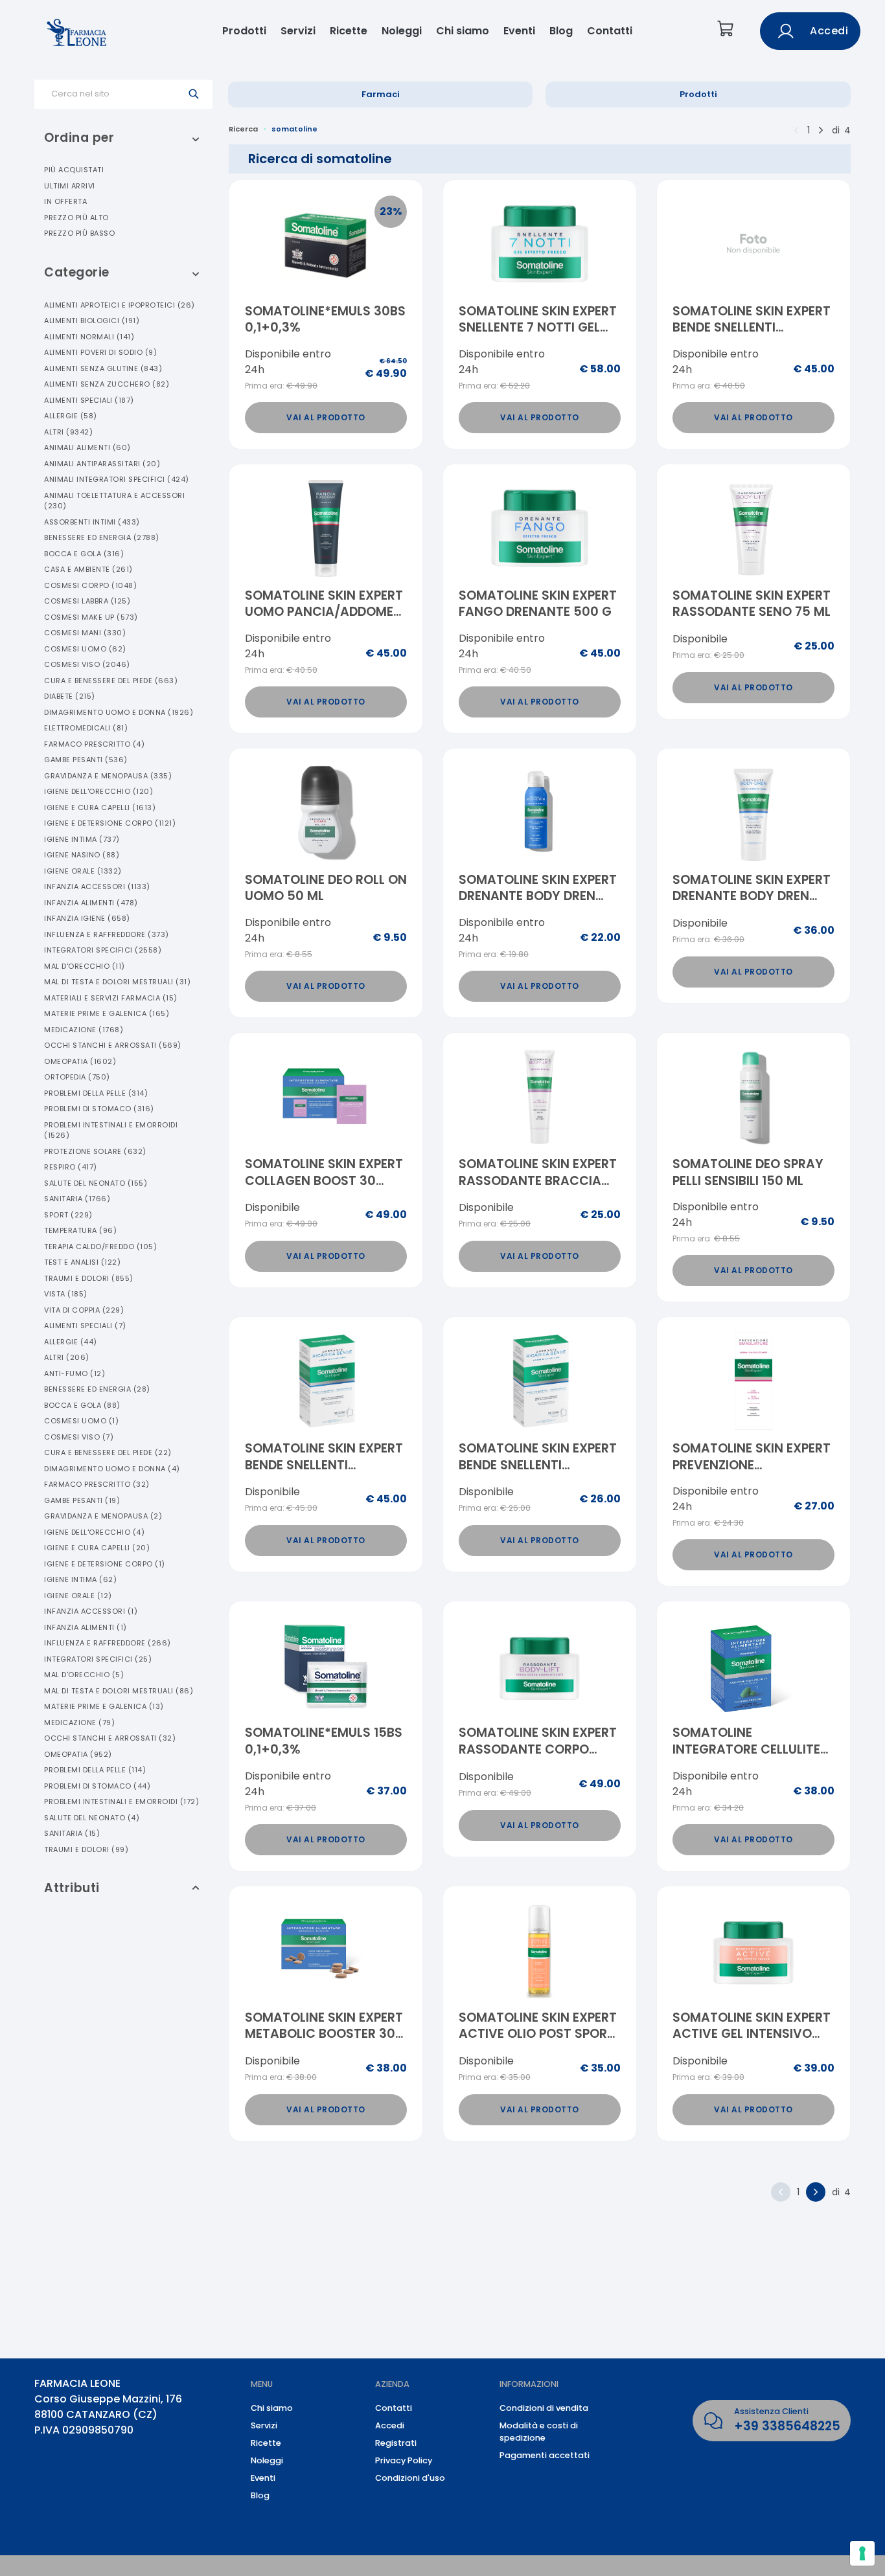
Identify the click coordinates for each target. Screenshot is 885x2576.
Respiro (71, 1167)
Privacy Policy (404, 2460)
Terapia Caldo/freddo (100, 1247)
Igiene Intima (82, 839)
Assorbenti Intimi (92, 522)
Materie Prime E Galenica (107, 1013)
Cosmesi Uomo (85, 649)
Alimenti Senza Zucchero (107, 384)
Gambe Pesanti (86, 760)
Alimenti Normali (89, 337)
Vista (66, 1294)
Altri (68, 432)
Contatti (610, 31)
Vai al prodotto (326, 417)
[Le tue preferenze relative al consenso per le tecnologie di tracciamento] (862, 2553)
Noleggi (402, 31)
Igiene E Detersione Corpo (110, 823)
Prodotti (244, 31)
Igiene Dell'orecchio (98, 791)
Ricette (349, 31)
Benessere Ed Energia (102, 537)
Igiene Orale (83, 871)
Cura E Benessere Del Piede (111, 681)
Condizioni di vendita (544, 2408)
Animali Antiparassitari (102, 464)
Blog (561, 31)
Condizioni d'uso (410, 2478)
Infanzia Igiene (87, 918)
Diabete (70, 696)
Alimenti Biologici (92, 321)
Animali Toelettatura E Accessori (114, 501)
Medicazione (84, 1030)
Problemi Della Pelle (96, 1093)
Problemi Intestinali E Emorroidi (111, 1130)
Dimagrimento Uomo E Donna (119, 712)
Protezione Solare (95, 1151)
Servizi (298, 31)
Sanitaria (77, 1199)
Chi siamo (463, 31)
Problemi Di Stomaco (99, 1109)
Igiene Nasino (82, 855)
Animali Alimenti (87, 447)
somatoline (294, 129)
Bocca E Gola (84, 554)
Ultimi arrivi (70, 186)
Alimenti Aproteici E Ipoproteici (120, 305)
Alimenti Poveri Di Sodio (100, 352)
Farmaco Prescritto (94, 744)
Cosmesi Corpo (90, 585)
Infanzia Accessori (97, 887)
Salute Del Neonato (96, 1183)
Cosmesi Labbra (87, 601)
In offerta (65, 201)
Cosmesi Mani (85, 633)
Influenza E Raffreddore (107, 934)
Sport (68, 1215)
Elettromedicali (86, 728)
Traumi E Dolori (89, 1278)
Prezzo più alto (76, 218)
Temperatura (80, 1230)
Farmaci (381, 94)
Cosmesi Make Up (91, 617)
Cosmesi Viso (87, 664)
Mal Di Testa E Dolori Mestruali (117, 982)
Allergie (71, 416)
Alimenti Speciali (89, 400)
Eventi (519, 31)
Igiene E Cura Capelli (100, 808)
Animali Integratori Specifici (117, 479)
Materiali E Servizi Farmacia (111, 998)
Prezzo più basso (79, 233)
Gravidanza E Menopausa (108, 776)
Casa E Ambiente (88, 569)
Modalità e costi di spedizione (539, 2432)
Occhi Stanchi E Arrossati (113, 1045)
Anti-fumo (75, 1373)
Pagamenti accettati (545, 2455)
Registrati (396, 2443)
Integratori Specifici (103, 950)
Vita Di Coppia (84, 1310)
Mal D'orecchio (85, 966)
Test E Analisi (82, 1262)
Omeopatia (80, 1061)
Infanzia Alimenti (91, 903)
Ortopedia (77, 1077)
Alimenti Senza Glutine (103, 368)
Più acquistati (74, 170)
